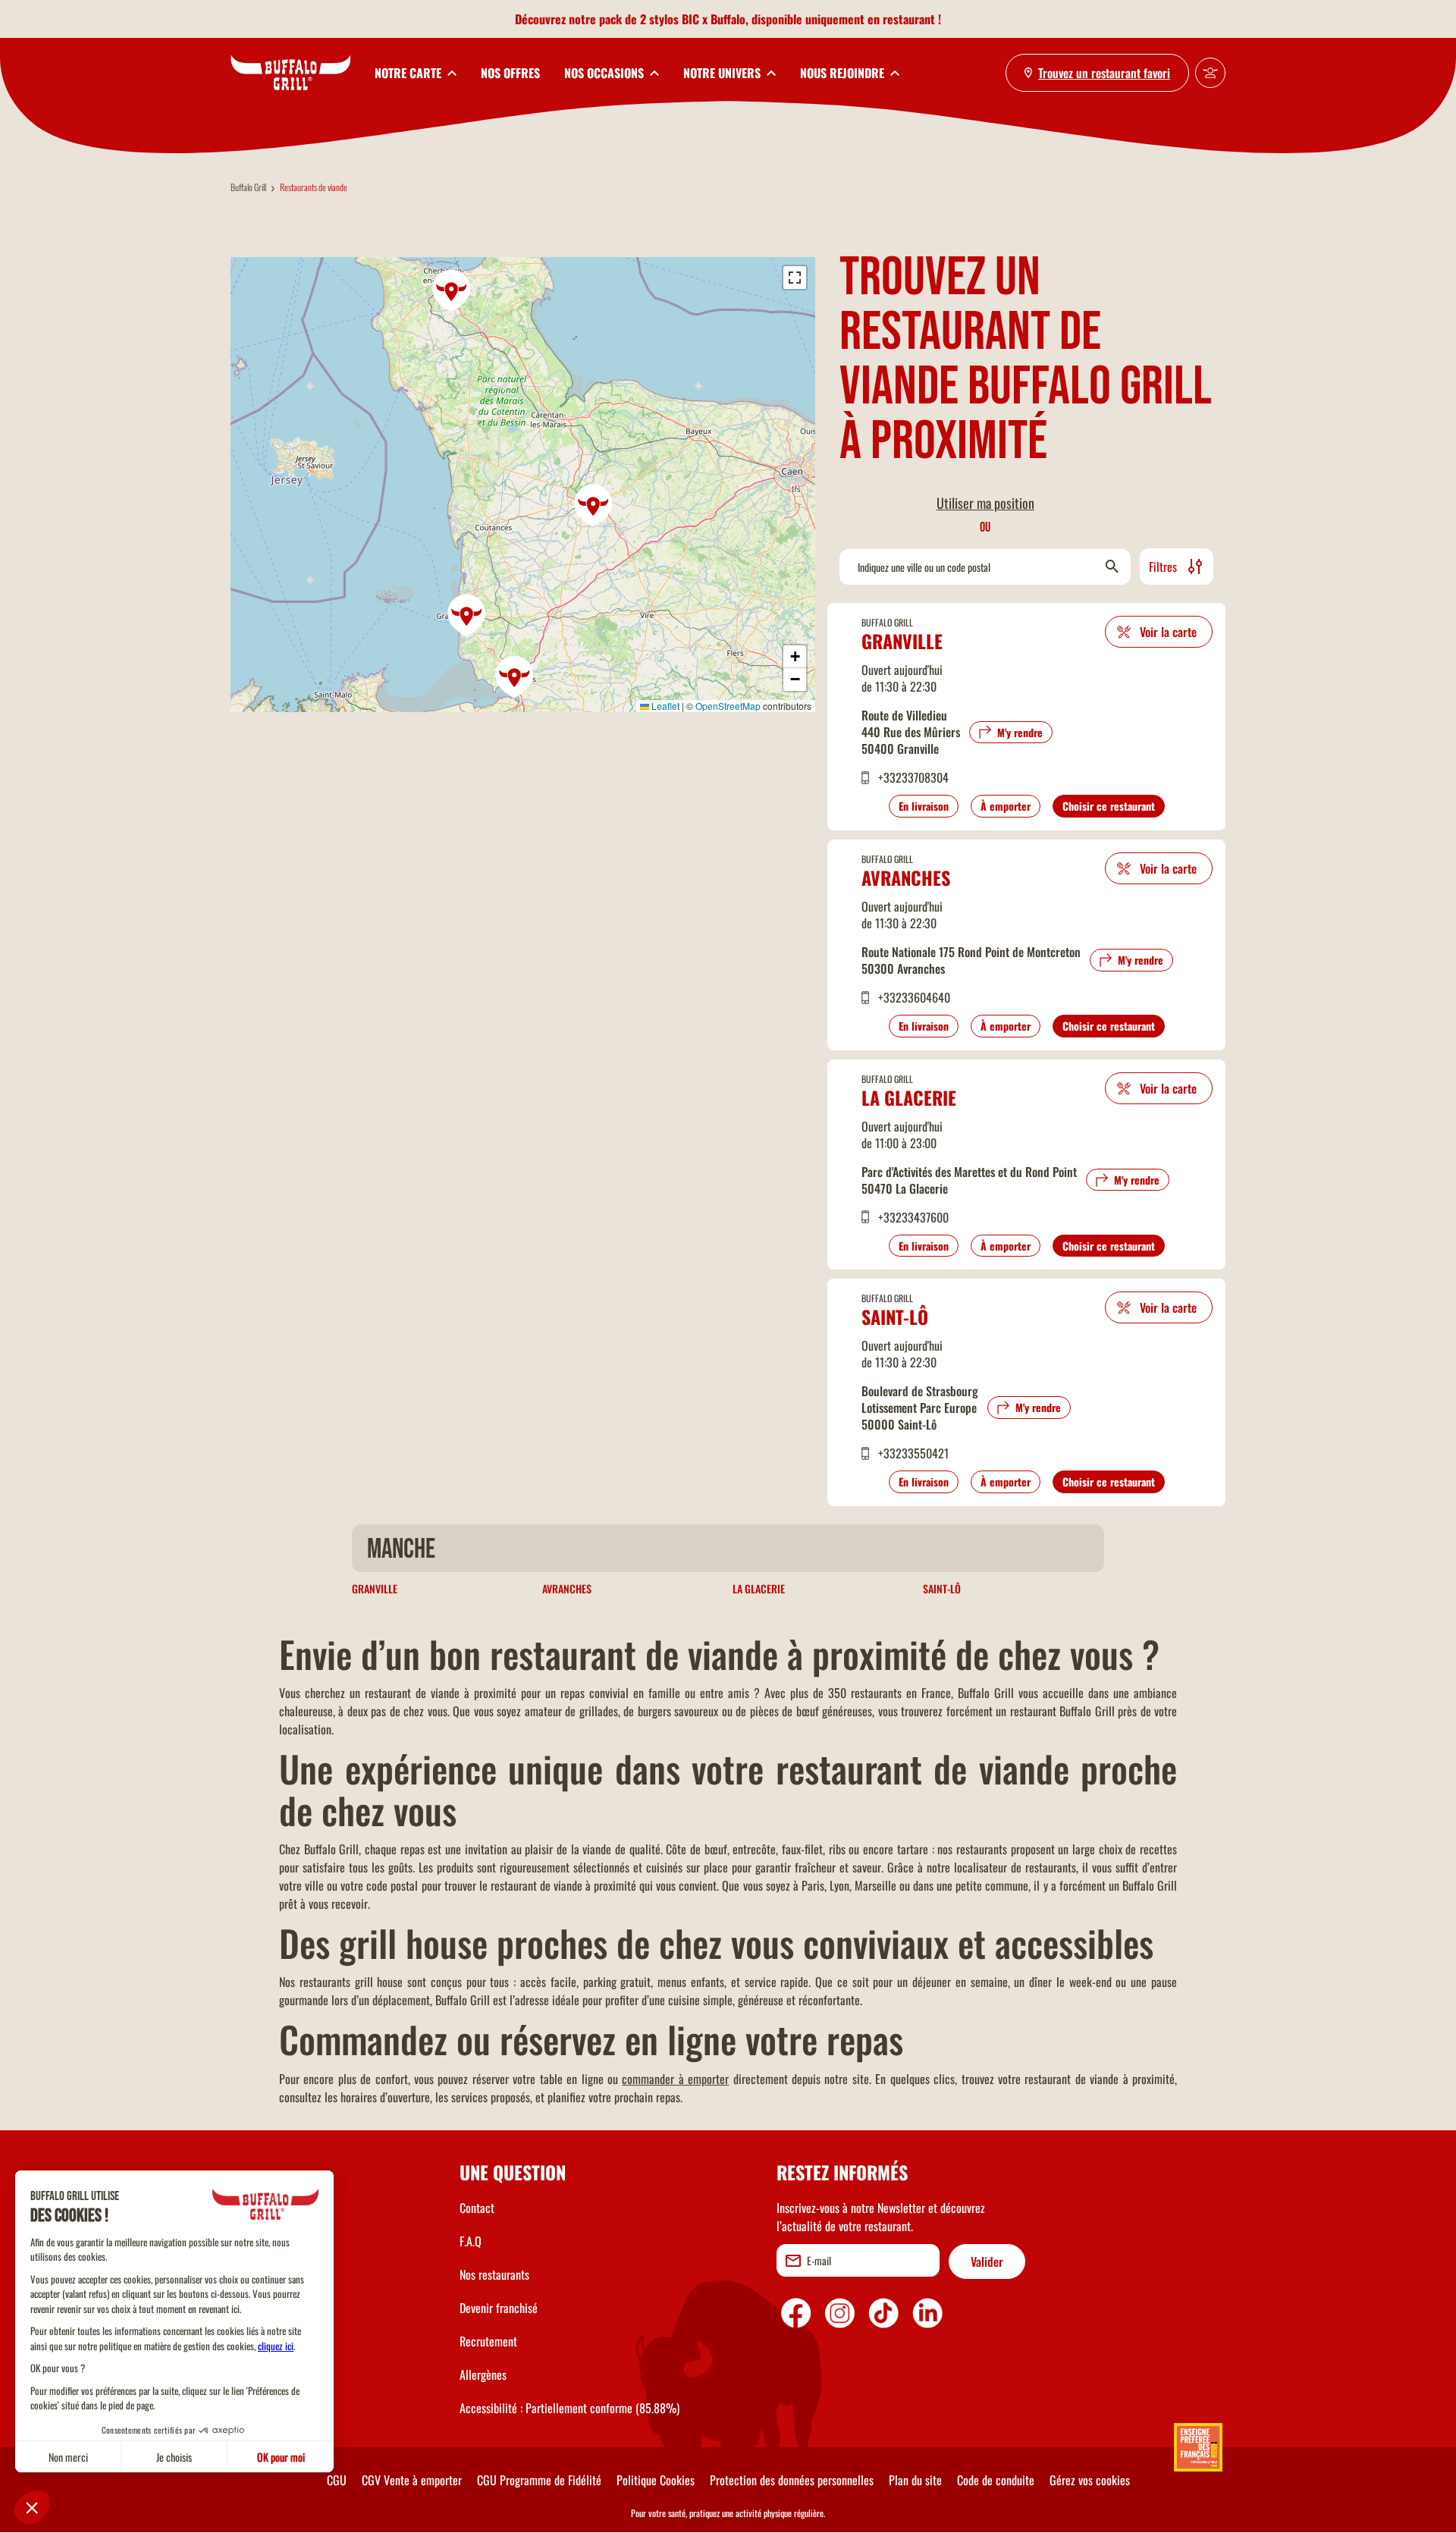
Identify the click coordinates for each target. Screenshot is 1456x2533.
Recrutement (488, 2341)
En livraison (924, 806)
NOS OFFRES (510, 73)
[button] (452, 291)
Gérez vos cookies (1090, 2480)
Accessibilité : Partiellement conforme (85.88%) (570, 2408)
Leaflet (664, 706)
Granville (902, 641)
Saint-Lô (895, 1317)
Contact (477, 2208)
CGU (337, 2480)
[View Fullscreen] (795, 278)
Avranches (906, 877)
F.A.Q (471, 2241)
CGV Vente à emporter (412, 2480)
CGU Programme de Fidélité (539, 2480)
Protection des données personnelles (792, 2480)
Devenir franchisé (499, 2308)
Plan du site (915, 2480)
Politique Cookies (656, 2480)
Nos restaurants (494, 2274)
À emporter (1006, 806)
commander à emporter (675, 2079)
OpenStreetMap (728, 706)
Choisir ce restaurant (1109, 806)
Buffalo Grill (248, 187)
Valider (987, 2261)
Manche (401, 1550)
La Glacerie (909, 1097)
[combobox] (985, 567)
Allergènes (483, 2374)
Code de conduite (996, 2480)
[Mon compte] (1210, 73)
